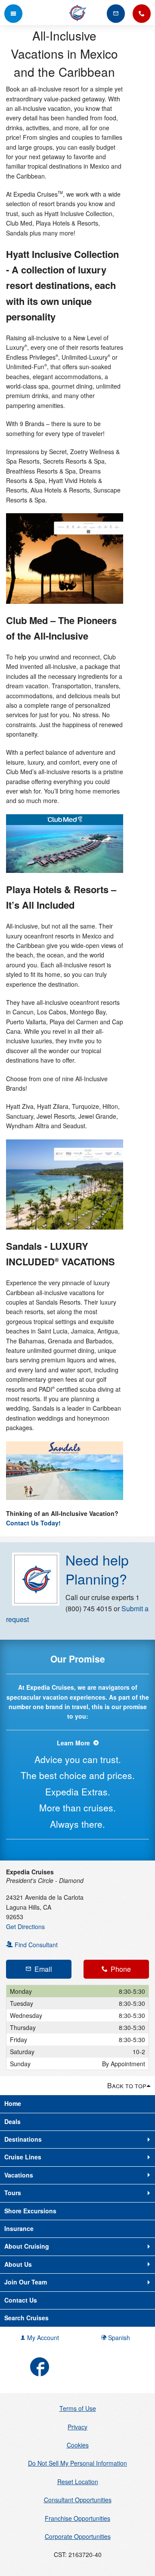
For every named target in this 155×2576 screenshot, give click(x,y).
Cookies (78, 2445)
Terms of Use (78, 2408)
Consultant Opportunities (78, 2500)
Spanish (118, 2338)
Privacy (77, 2427)
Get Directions (25, 1927)
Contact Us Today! (33, 1523)
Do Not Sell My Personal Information (77, 2463)
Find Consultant (35, 1945)
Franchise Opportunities (77, 2518)
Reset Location (78, 2482)
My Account (42, 2338)
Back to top (127, 2085)
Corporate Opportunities (78, 2536)
